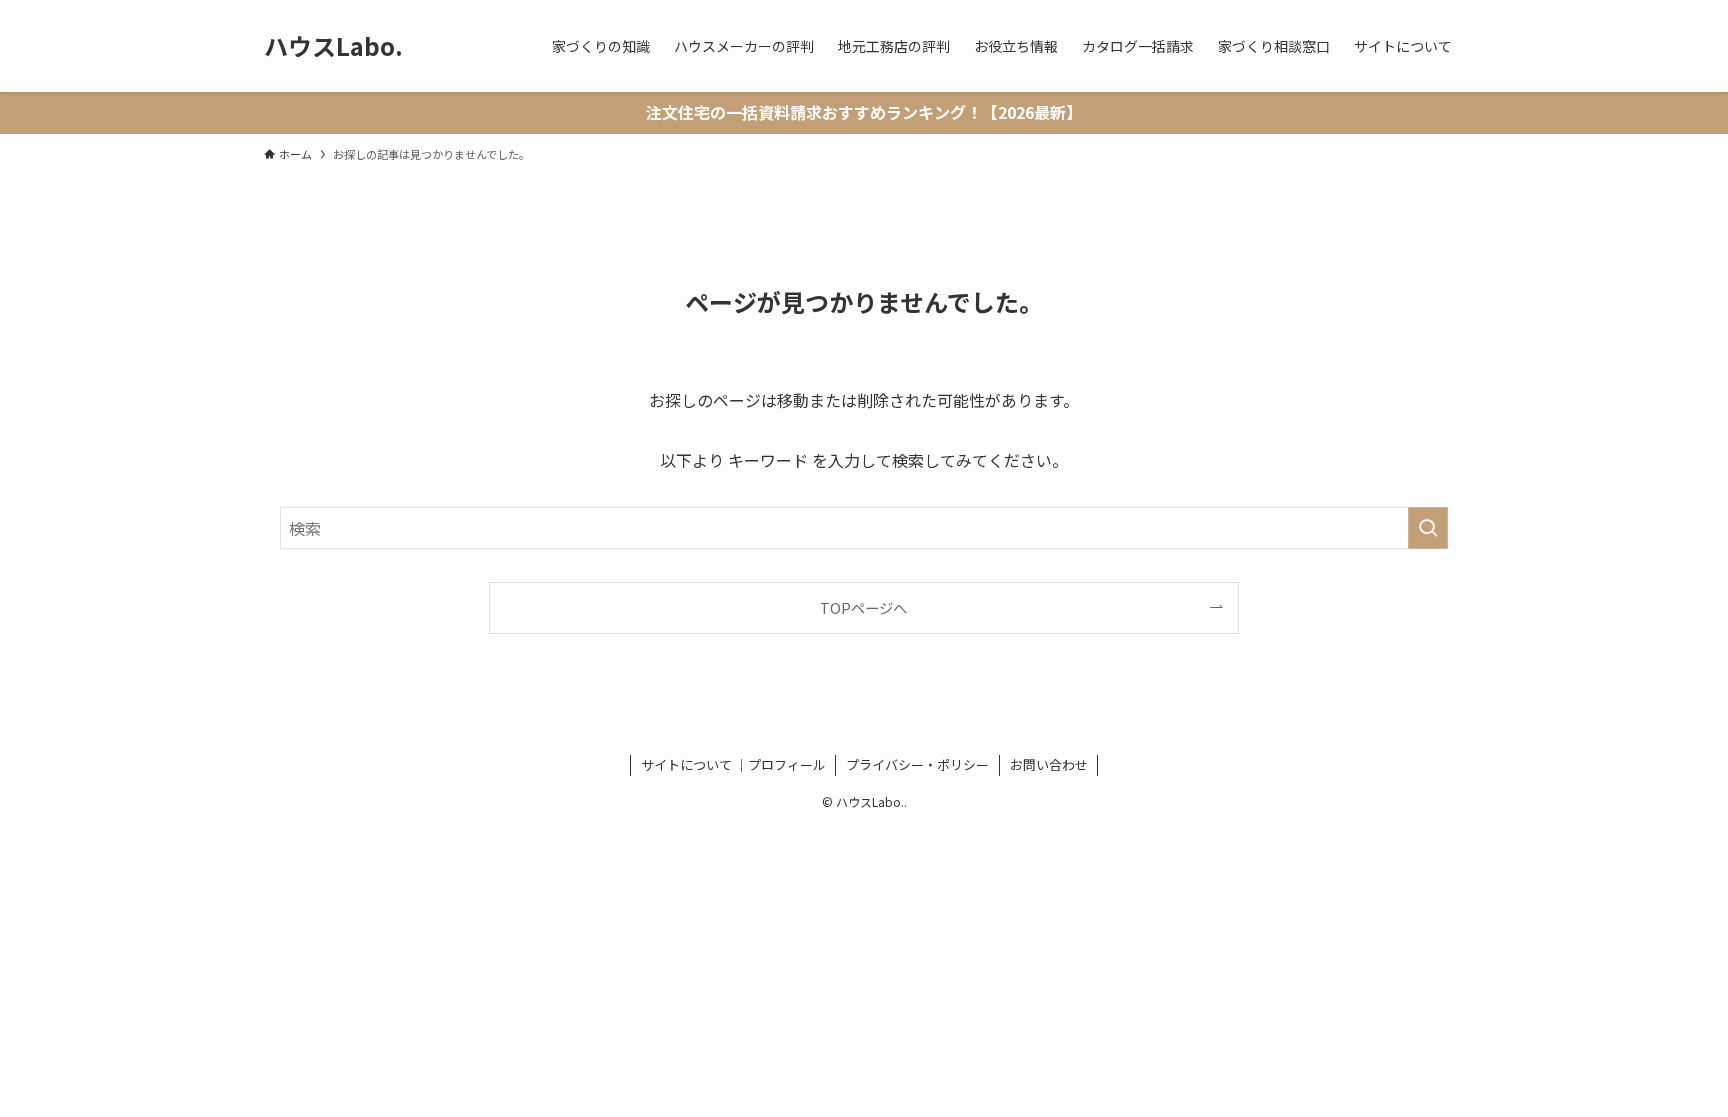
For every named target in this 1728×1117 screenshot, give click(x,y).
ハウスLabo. (333, 46)
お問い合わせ (1049, 764)
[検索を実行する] (1428, 528)
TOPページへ (863, 607)
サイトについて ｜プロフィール (733, 764)
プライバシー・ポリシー (917, 764)
